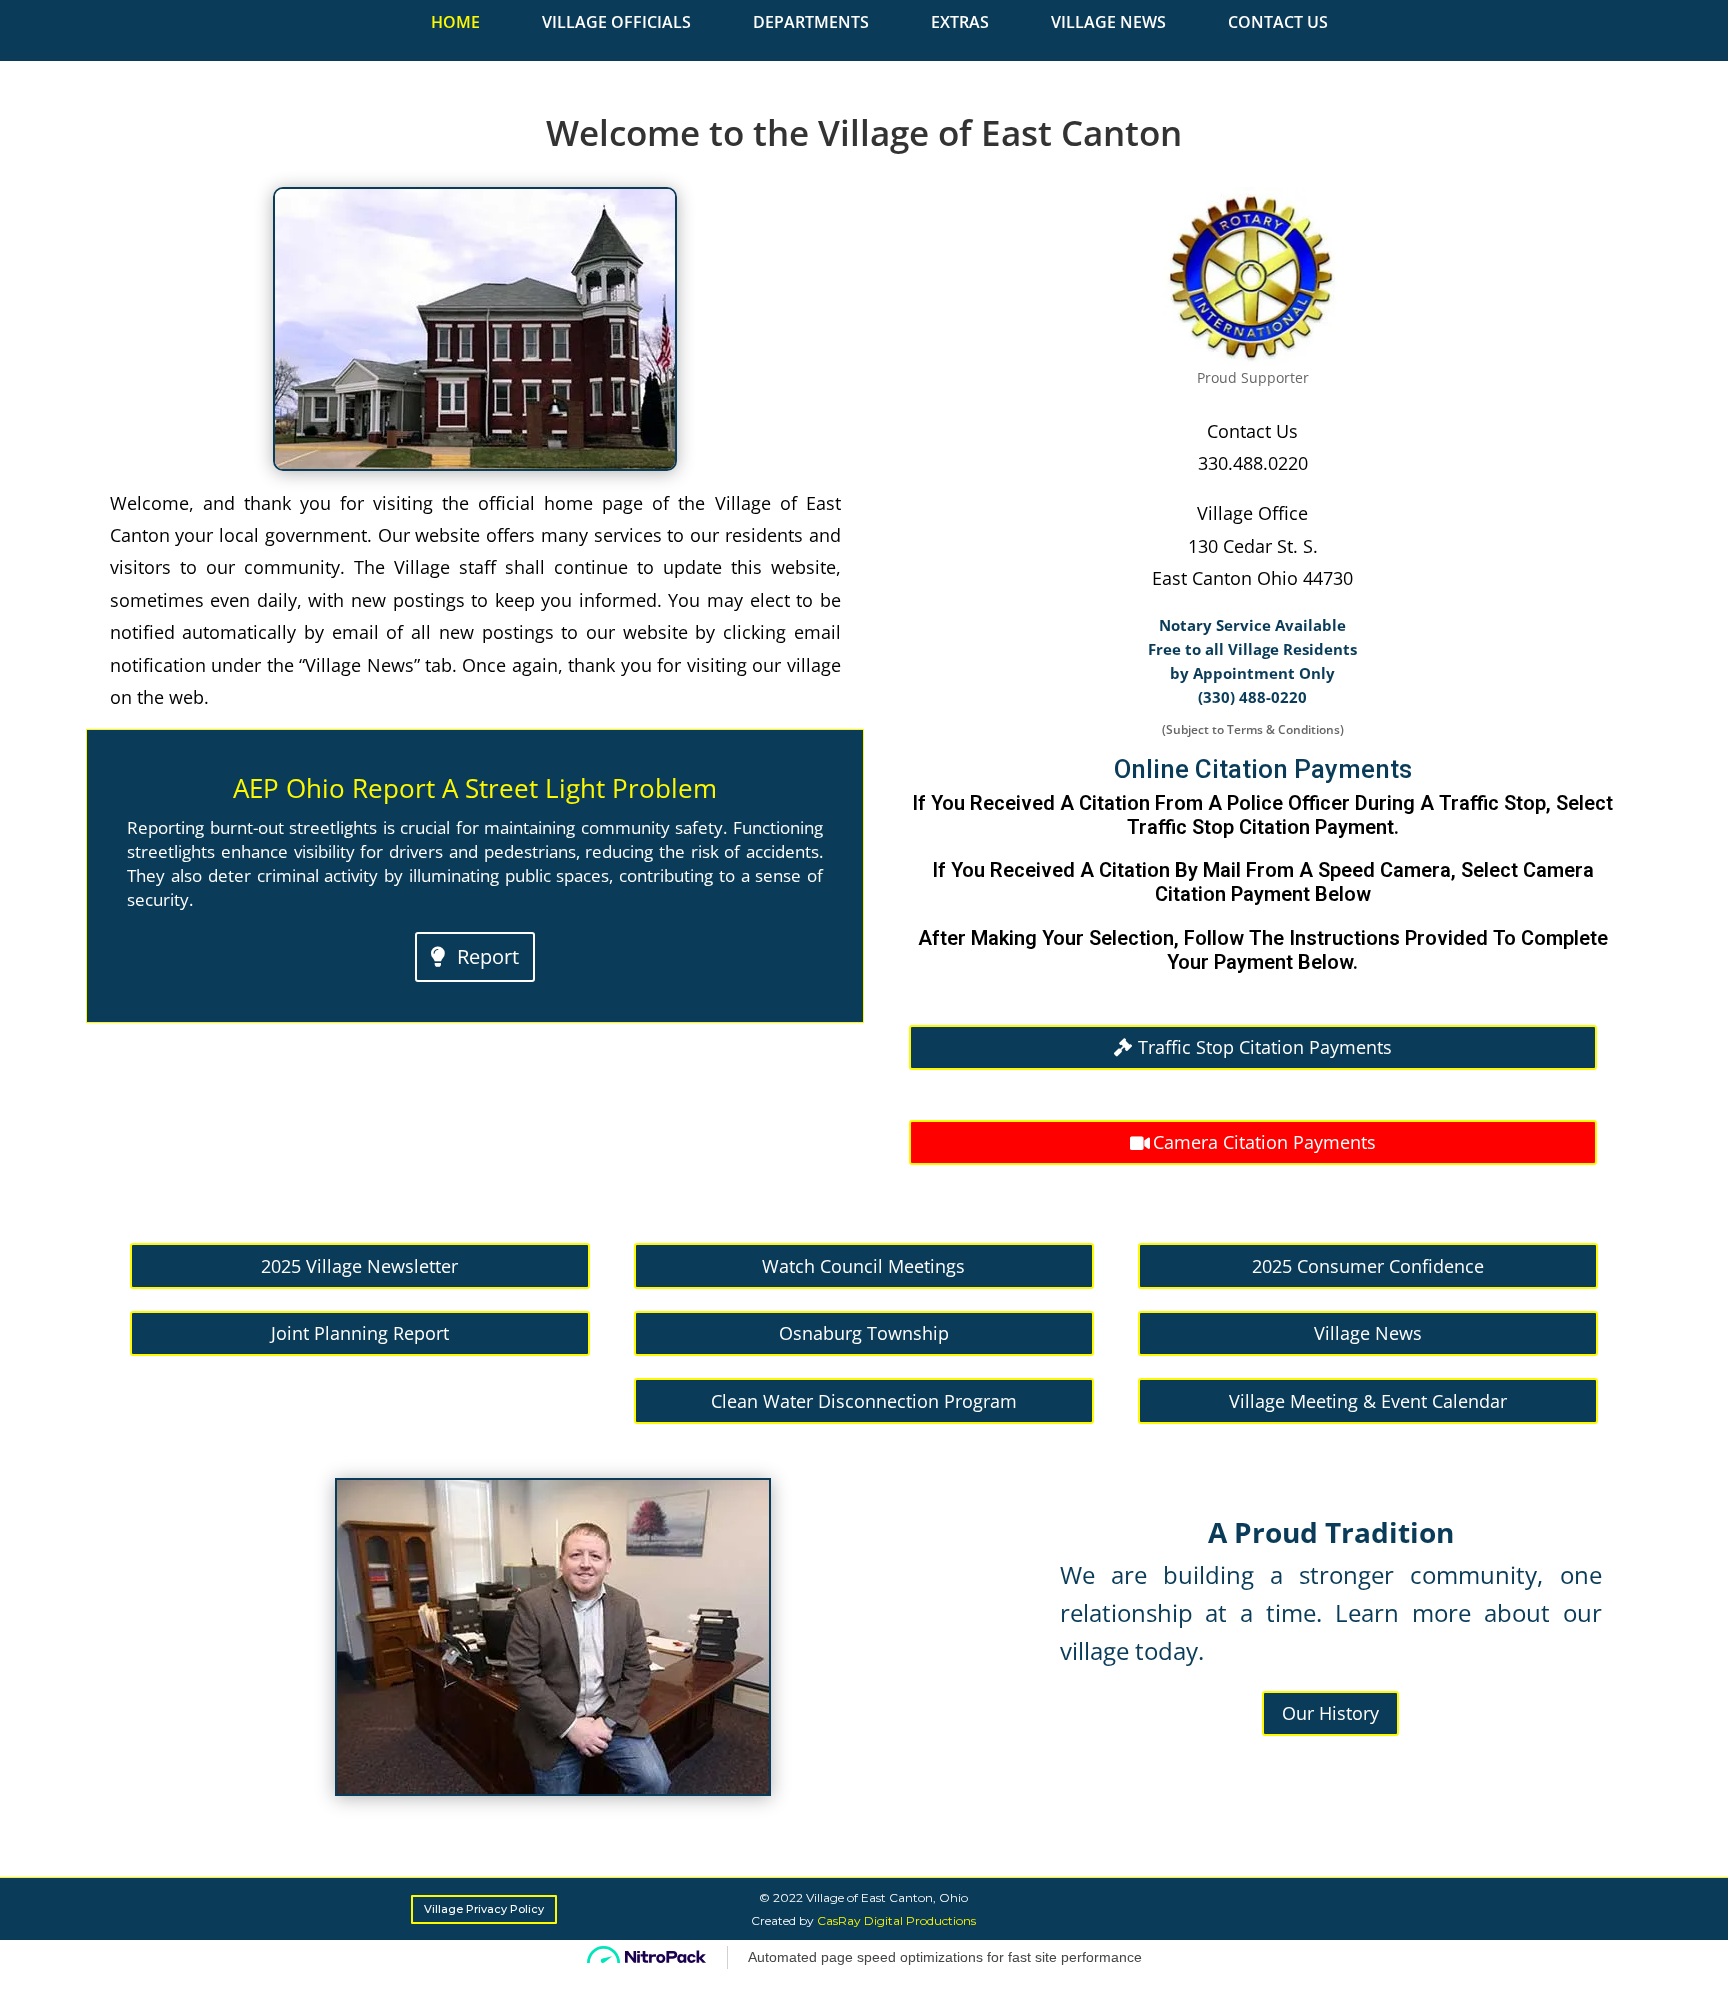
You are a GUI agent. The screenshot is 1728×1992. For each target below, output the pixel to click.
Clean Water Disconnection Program (864, 1401)
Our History (1330, 1713)
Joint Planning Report (360, 1333)
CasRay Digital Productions (896, 1920)
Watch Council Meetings (863, 1266)
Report (488, 956)
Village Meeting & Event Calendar (1368, 1401)
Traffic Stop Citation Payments (1265, 1047)
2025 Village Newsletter (359, 1266)
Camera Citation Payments (1264, 1142)
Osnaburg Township (864, 1333)
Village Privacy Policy (484, 1909)
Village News (1368, 1333)
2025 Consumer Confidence (1368, 1266)
